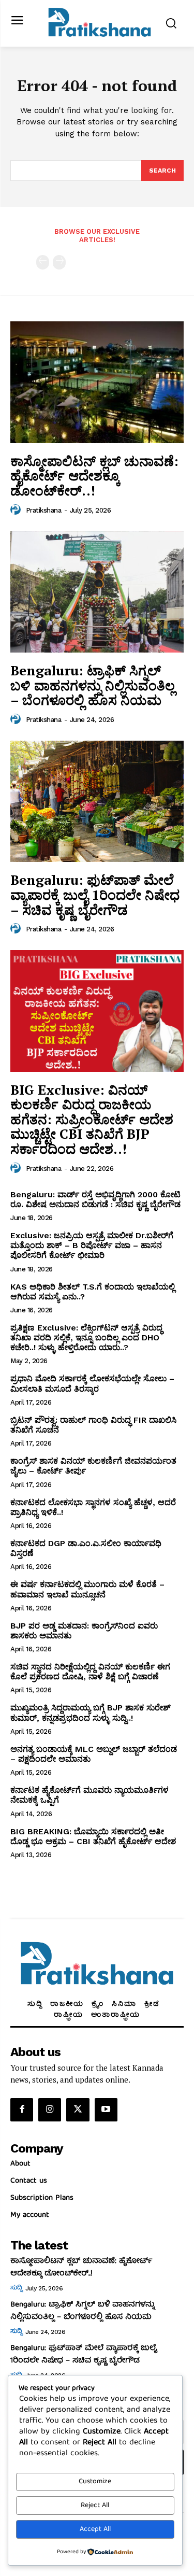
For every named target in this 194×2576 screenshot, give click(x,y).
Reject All (95, 2506)
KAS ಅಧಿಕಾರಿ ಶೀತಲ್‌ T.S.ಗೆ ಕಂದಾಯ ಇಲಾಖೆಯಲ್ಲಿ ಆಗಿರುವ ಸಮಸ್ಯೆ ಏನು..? (93, 1292)
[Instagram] (50, 2110)
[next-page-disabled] (59, 262)
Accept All (95, 2529)
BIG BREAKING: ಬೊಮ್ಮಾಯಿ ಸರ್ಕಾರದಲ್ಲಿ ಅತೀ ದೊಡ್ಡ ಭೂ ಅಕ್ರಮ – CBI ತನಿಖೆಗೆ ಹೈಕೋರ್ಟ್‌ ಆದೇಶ (93, 1836)
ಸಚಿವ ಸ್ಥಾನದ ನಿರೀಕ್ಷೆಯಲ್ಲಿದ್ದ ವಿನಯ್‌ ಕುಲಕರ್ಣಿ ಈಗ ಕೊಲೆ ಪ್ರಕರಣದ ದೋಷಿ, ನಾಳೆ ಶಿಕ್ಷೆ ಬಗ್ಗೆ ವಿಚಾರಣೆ (90, 1672)
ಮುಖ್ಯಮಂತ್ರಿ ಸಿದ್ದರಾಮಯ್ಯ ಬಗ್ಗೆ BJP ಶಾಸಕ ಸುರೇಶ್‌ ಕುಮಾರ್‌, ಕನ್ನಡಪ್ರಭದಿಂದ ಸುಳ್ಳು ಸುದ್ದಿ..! (91, 1712)
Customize (95, 2482)
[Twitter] (78, 2110)
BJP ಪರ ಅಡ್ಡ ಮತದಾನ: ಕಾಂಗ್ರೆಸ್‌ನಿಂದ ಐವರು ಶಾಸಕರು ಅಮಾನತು (84, 1631)
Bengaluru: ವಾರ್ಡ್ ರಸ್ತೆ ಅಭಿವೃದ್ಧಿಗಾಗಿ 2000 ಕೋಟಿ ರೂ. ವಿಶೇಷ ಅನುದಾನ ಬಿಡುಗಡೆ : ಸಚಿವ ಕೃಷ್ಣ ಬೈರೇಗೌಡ (95, 1199)
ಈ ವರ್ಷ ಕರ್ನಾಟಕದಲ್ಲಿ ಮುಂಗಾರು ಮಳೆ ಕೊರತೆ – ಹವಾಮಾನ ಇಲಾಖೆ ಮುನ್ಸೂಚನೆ (87, 1589)
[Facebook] (22, 2110)
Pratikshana (44, 510)
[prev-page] (43, 262)
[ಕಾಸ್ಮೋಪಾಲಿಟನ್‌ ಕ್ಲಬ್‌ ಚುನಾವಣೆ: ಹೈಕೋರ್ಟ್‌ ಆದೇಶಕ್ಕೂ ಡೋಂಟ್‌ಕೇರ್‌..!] (97, 382)
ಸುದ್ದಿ (16, 2288)
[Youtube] (106, 2110)
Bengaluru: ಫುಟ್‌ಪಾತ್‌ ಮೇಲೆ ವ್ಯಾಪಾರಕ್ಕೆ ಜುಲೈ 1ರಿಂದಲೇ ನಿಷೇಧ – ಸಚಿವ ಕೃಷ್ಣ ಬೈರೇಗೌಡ (95, 894)
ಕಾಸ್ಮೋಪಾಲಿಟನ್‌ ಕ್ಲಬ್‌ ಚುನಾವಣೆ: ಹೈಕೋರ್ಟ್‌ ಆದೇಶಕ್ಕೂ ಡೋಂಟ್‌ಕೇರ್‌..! (94, 476)
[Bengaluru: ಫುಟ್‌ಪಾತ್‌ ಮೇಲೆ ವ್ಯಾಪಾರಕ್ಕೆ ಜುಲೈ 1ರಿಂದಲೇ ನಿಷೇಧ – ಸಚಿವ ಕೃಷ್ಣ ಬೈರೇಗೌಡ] (97, 802)
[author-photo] (17, 510)
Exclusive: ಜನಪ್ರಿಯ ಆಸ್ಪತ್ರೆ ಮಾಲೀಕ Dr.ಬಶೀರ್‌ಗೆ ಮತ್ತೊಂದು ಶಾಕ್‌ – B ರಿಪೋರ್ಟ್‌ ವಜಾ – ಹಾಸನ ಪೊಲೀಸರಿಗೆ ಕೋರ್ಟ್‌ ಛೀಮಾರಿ (92, 1245)
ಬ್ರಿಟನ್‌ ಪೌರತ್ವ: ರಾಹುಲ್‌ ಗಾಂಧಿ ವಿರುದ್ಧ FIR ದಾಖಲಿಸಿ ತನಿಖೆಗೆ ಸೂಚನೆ (93, 1425)
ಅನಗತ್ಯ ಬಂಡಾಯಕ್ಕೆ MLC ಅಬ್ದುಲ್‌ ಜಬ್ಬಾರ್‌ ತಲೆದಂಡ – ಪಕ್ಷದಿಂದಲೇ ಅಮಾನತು (94, 1754)
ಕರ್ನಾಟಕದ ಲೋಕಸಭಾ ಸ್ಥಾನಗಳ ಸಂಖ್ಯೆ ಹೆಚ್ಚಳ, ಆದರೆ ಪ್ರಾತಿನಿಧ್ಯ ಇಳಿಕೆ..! (93, 1507)
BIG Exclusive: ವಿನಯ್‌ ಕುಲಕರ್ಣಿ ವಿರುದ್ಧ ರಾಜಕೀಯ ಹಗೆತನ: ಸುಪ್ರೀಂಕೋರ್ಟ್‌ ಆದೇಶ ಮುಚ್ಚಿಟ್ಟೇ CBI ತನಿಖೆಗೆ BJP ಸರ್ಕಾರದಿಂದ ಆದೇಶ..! (92, 1119)
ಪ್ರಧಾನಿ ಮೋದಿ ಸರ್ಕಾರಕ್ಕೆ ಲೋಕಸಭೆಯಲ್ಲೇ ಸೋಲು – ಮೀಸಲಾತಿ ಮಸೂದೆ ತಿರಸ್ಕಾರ (92, 1383)
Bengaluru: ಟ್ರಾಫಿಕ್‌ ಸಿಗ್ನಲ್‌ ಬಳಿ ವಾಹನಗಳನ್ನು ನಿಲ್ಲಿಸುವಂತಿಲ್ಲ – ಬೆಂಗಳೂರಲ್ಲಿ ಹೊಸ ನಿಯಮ (93, 685)
